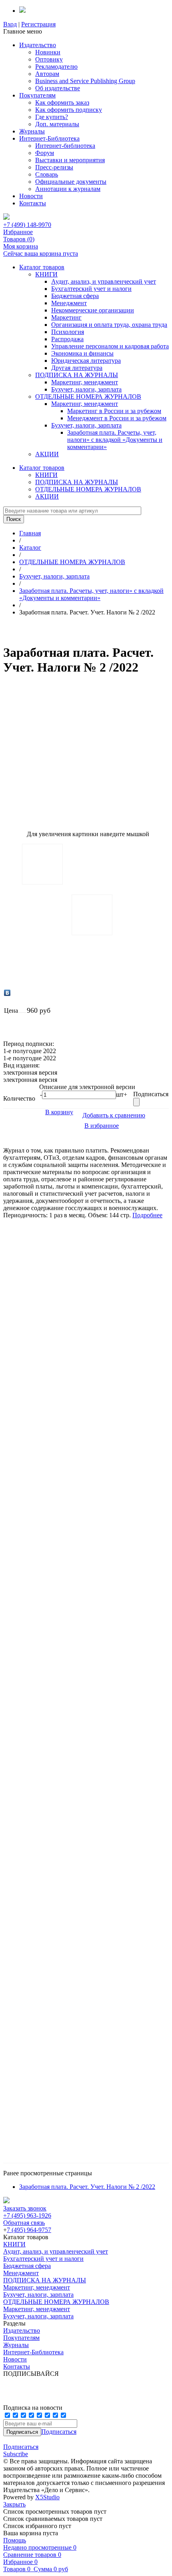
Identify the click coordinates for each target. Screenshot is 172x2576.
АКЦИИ (47, 454)
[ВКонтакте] (7, 993)
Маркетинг (66, 317)
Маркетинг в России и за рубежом (114, 411)
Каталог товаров (42, 267)
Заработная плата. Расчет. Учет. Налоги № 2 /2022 (87, 2187)
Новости (31, 196)
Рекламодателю (56, 67)
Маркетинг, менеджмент (85, 382)
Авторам (47, 74)
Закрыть (14, 2504)
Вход (10, 24)
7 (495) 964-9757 (29, 2230)
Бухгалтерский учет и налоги (91, 289)
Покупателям (37, 95)
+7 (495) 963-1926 (27, 2215)
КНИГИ (46, 274)
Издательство (38, 45)
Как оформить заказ (62, 102)
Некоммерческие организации (93, 310)
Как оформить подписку (69, 110)
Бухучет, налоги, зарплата (86, 389)
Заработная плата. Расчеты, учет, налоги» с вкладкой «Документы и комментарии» (115, 440)
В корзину (59, 1112)
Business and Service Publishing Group (85, 81)
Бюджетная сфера (75, 296)
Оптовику (49, 59)
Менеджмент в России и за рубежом (117, 418)
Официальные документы (71, 182)
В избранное (102, 1126)
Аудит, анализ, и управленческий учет (104, 281)
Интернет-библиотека (65, 146)
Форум (45, 153)
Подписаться (59, 2432)
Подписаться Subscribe (21, 2450)
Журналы (32, 131)
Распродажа (67, 339)
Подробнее (147, 1215)
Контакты (33, 203)
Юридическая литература (86, 361)
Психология (68, 332)
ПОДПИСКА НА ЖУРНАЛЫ (77, 375)
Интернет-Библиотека (49, 138)
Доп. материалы (57, 124)
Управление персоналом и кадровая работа (110, 346)
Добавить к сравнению (114, 1115)
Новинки (48, 52)
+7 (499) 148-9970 (27, 225)
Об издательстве (58, 88)
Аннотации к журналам (68, 189)
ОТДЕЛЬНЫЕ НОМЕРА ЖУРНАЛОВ (88, 397)
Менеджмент (69, 303)
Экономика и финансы (82, 353)
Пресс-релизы (54, 167)
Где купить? (52, 117)
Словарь (47, 174)
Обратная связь (24, 2223)
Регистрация (38, 24)
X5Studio (47, 2497)
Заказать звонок (25, 2208)
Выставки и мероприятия (70, 160)
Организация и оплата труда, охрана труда (109, 325)
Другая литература (77, 368)
